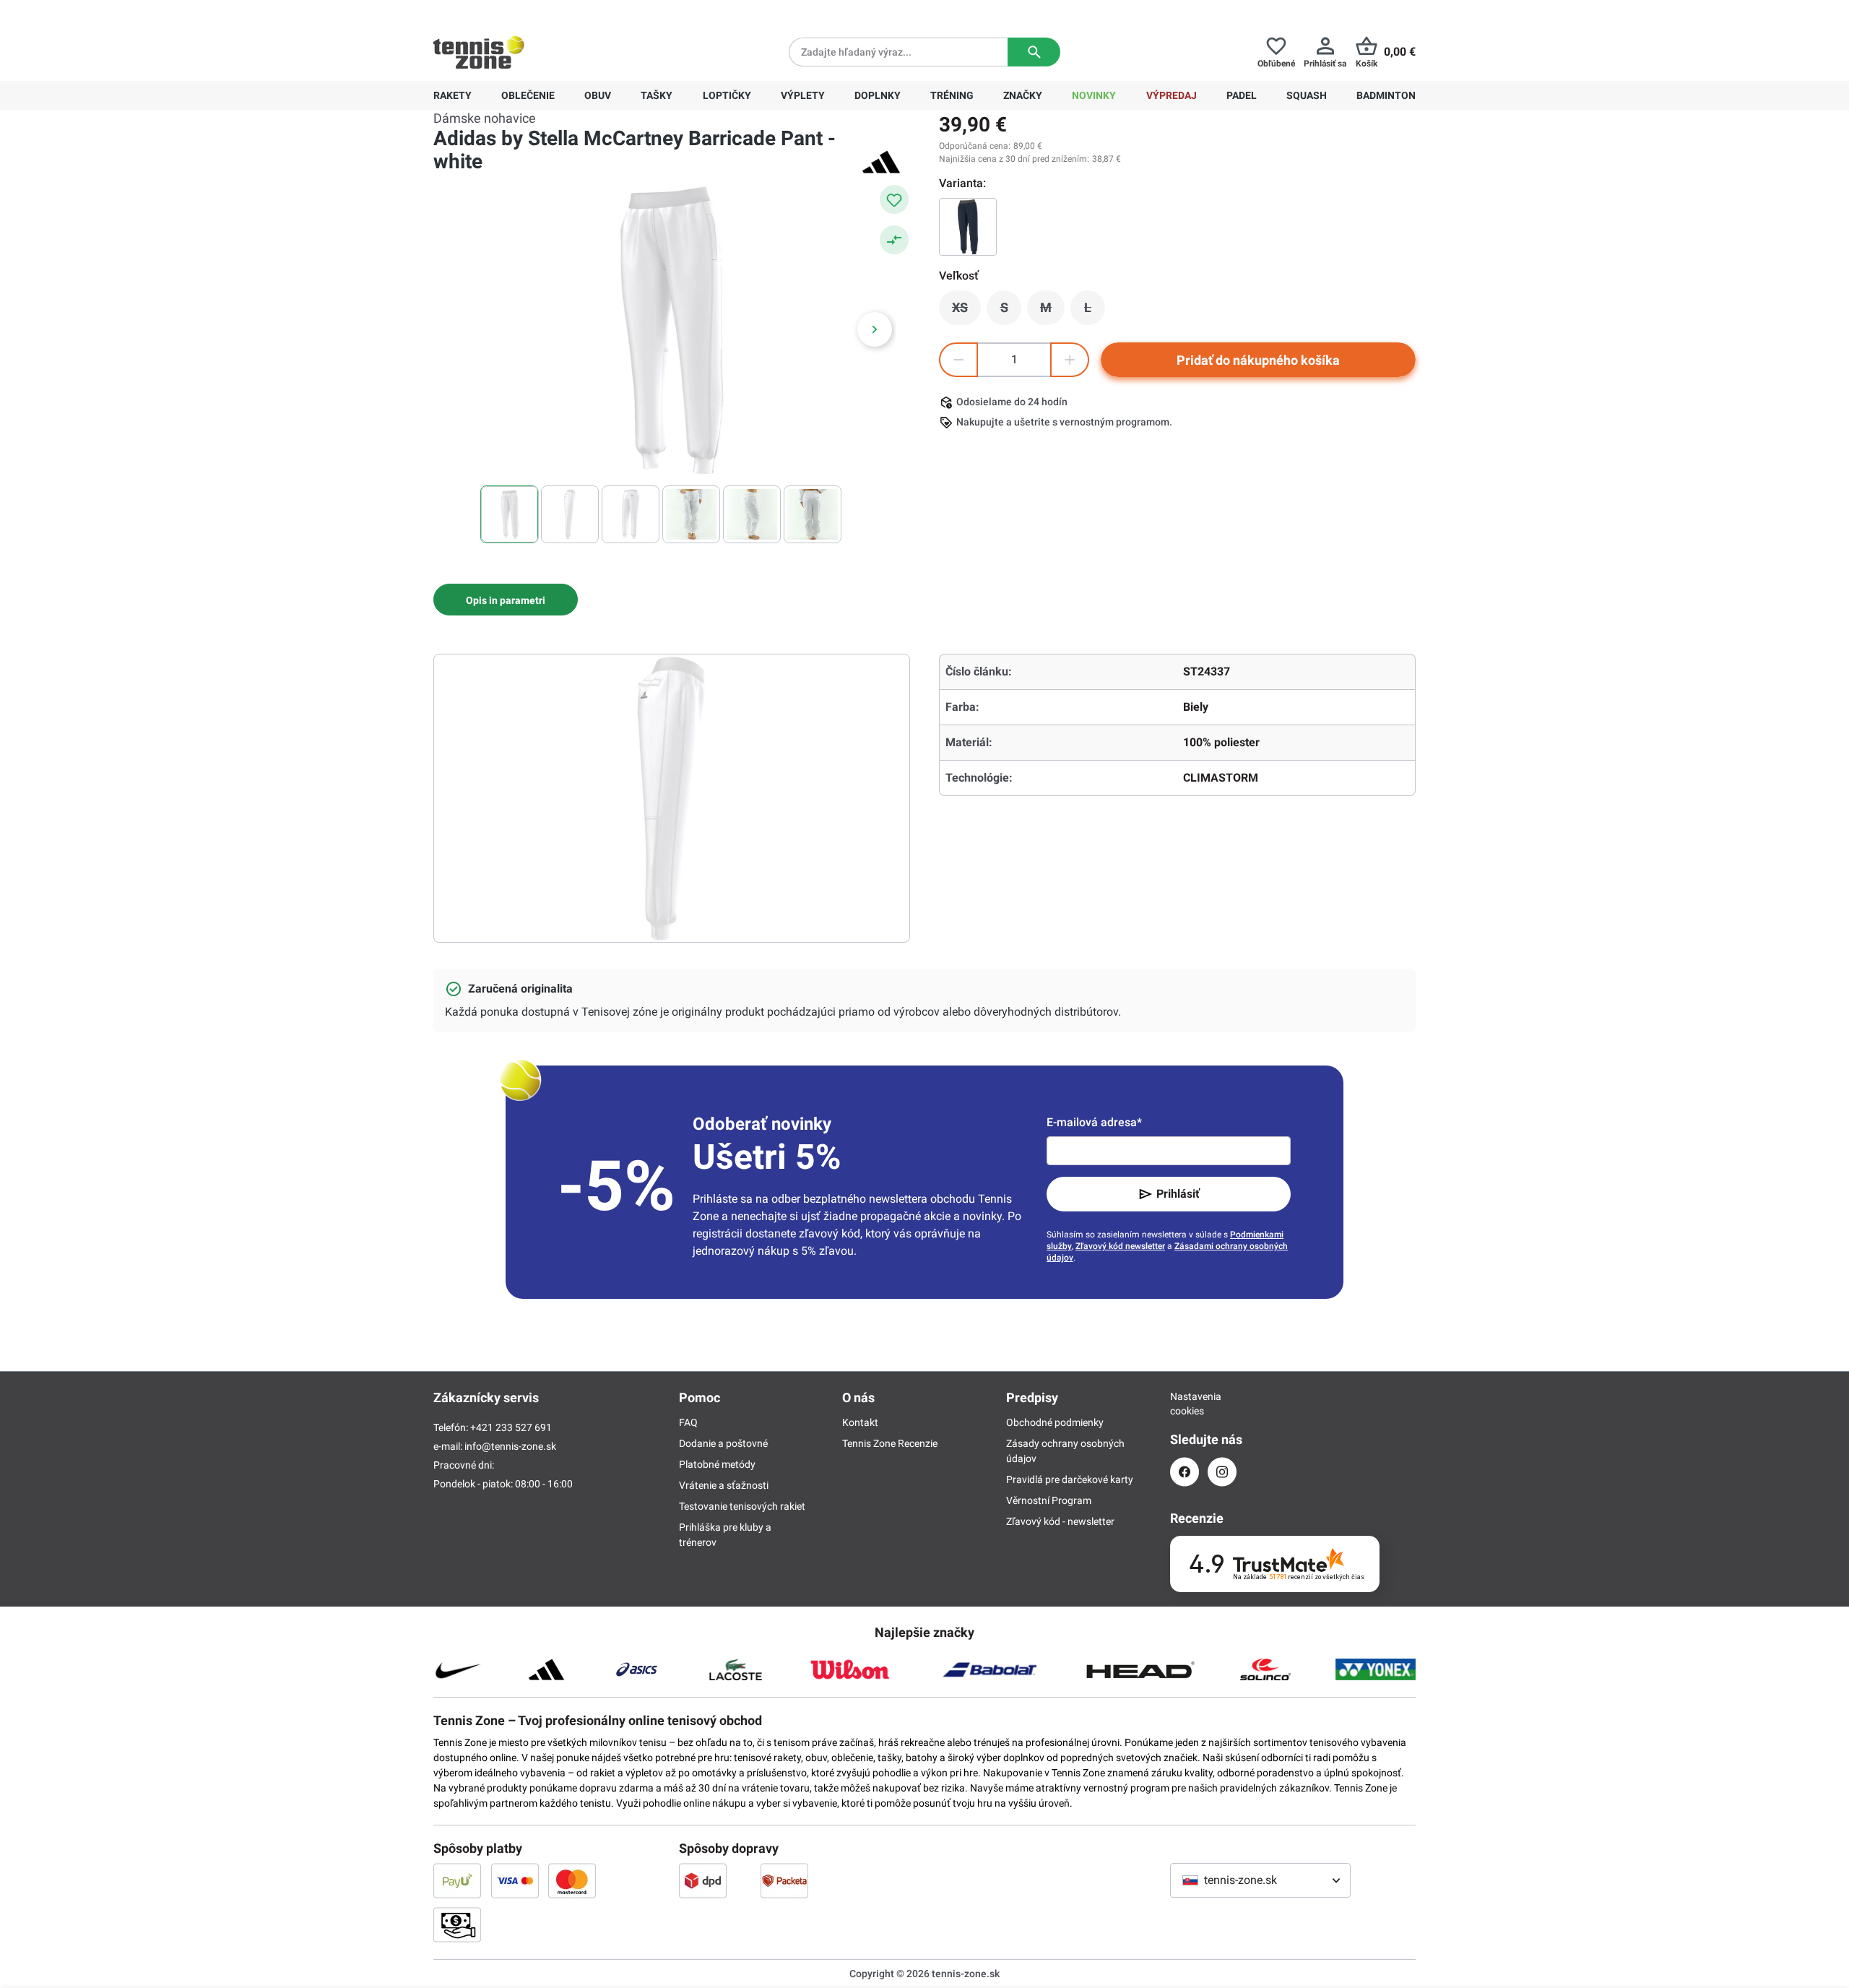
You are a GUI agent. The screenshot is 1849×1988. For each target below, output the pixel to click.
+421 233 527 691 (532, 12)
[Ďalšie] (875, 329)
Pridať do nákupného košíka (1258, 360)
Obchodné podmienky (1055, 1422)
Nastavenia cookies (1185, 1404)
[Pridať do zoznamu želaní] (894, 199)
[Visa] (515, 1880)
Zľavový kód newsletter (1120, 1246)
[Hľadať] (1034, 52)
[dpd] (703, 1880)
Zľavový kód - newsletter (1060, 1521)
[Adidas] (881, 162)
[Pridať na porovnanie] (894, 240)
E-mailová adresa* (1094, 1122)
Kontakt (860, 1422)
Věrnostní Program (1049, 1500)
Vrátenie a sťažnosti (724, 1485)
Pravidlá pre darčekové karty (1070, 1479)
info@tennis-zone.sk (510, 1446)
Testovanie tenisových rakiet (742, 1506)
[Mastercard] (572, 1880)
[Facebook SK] (1185, 1472)
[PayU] (457, 1880)
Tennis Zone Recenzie (890, 1443)
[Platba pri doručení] (457, 1924)
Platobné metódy (717, 1464)
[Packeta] (784, 1880)
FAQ (688, 1422)
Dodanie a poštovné (723, 1443)
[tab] (506, 600)
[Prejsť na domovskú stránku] (479, 52)
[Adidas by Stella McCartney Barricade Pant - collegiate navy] (968, 227)
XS (966, 311)
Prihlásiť (1178, 1194)
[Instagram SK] (1222, 1472)
